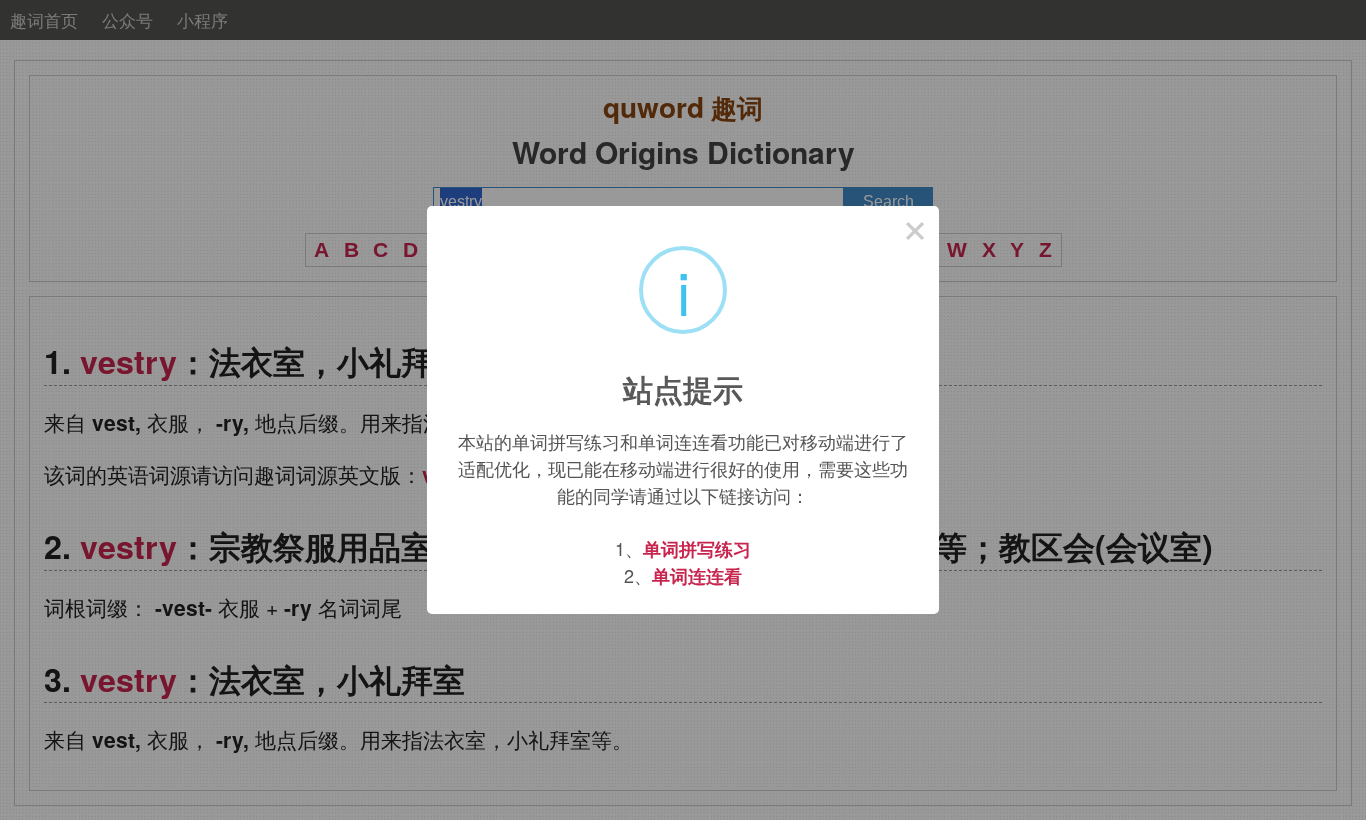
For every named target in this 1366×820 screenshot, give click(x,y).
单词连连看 (697, 576)
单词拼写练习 (697, 549)
